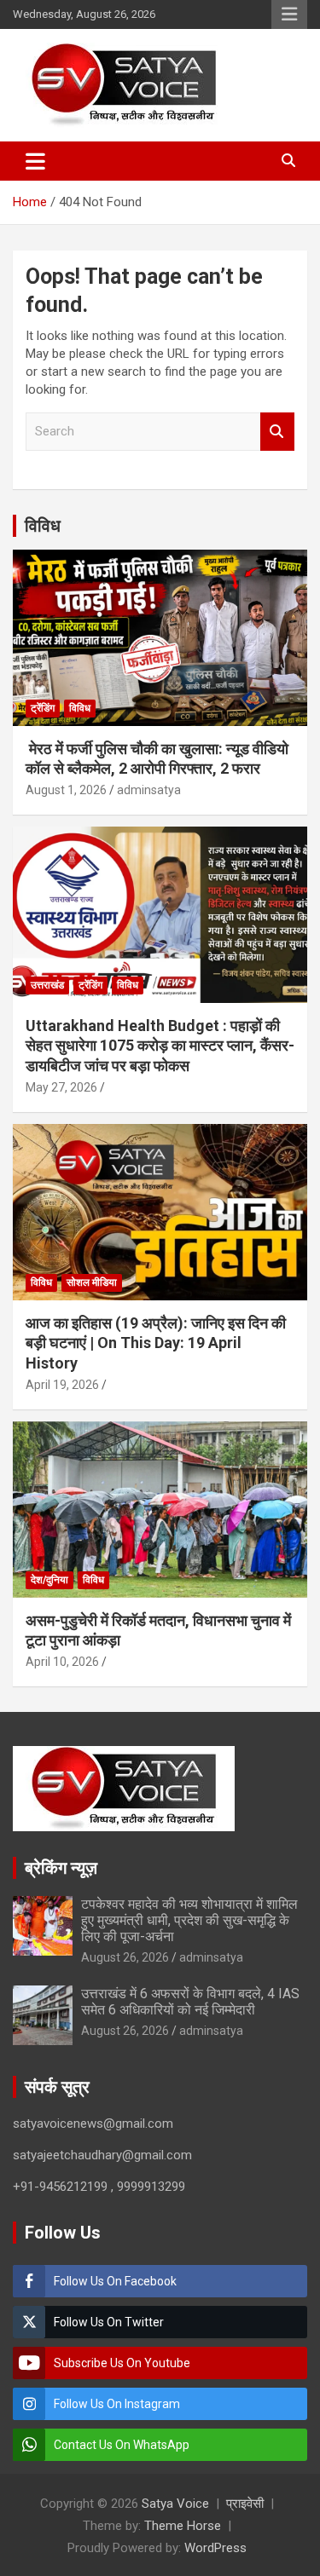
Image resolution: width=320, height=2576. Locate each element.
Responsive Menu (289, 14)
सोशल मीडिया (92, 1282)
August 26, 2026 (125, 1957)
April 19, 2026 (62, 1385)
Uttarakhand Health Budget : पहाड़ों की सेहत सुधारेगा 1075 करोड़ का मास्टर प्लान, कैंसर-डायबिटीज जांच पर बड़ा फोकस (160, 1046)
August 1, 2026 (66, 790)
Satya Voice (175, 2504)
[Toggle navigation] (35, 161)
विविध (43, 526)
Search (277, 432)
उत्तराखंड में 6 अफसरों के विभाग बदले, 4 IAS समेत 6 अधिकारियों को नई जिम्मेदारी (190, 2002)
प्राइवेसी (245, 2504)
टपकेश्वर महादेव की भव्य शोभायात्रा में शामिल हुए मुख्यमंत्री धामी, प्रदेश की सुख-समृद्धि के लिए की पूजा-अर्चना (189, 1920)
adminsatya (149, 790)
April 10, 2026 (62, 1662)
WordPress (215, 2548)
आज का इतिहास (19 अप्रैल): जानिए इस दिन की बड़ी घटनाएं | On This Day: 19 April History (156, 1343)
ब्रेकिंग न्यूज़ (61, 1868)
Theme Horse (183, 2526)
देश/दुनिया (49, 1580)
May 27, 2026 (61, 1087)
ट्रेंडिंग (43, 708)
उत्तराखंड (47, 985)
